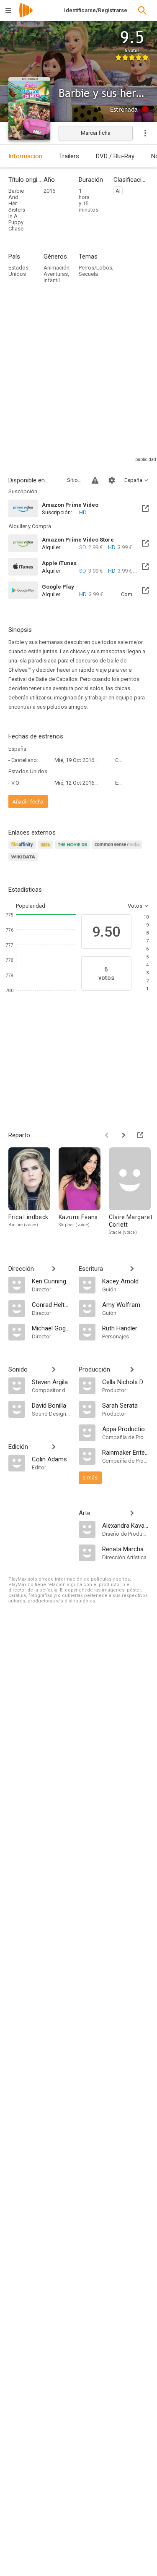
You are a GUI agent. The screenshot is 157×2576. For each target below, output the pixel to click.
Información (25, 156)
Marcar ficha (96, 133)
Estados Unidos (18, 271)
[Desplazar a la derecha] (124, 1135)
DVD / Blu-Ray (115, 156)
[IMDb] (47, 850)
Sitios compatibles (74, 480)
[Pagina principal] (26, 16)
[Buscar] (142, 10)
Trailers (69, 156)
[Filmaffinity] (23, 850)
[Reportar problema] (95, 480)
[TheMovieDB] (74, 850)
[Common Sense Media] (118, 850)
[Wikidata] (24, 862)
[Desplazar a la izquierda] (107, 1135)
